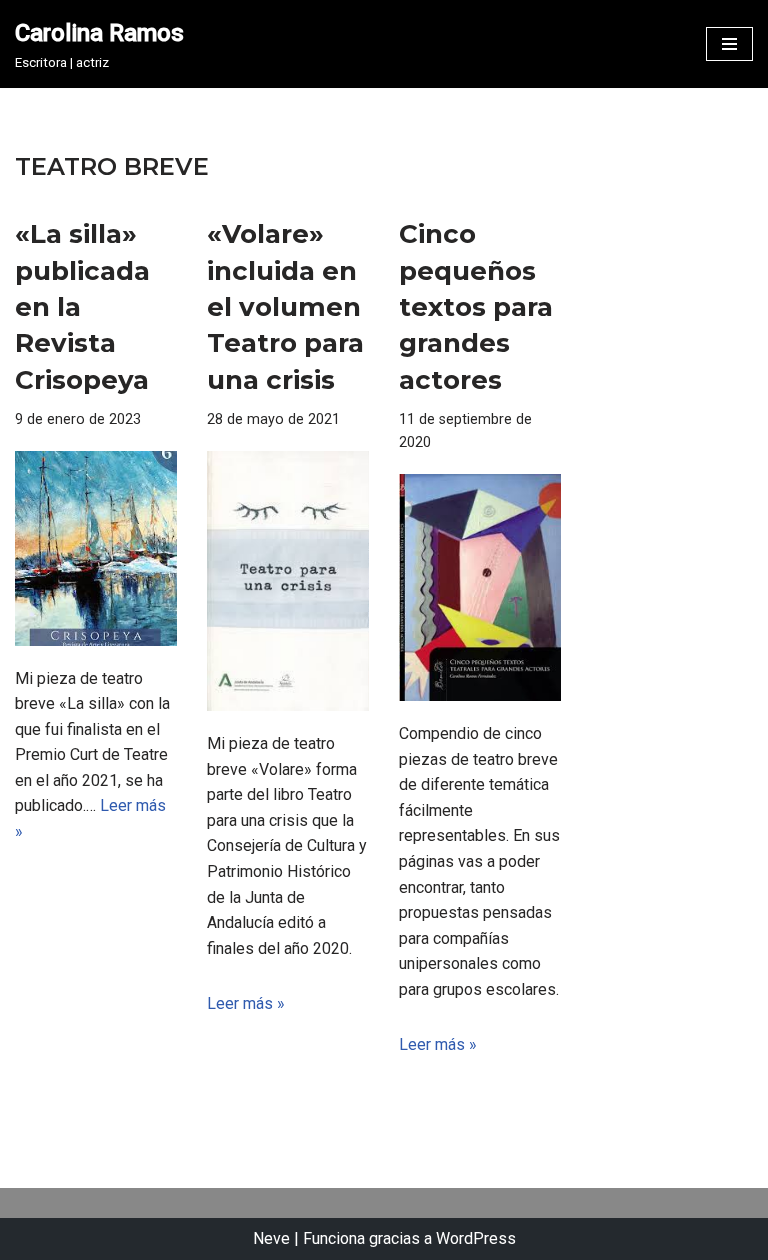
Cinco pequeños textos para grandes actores (476, 307)
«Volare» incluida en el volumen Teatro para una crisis (285, 307)
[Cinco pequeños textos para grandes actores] (480, 587)
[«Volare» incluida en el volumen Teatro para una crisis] (288, 581)
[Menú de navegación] (729, 44)
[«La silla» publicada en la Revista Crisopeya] (96, 548)
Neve (271, 1238)
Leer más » (246, 1003)
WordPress (476, 1238)
